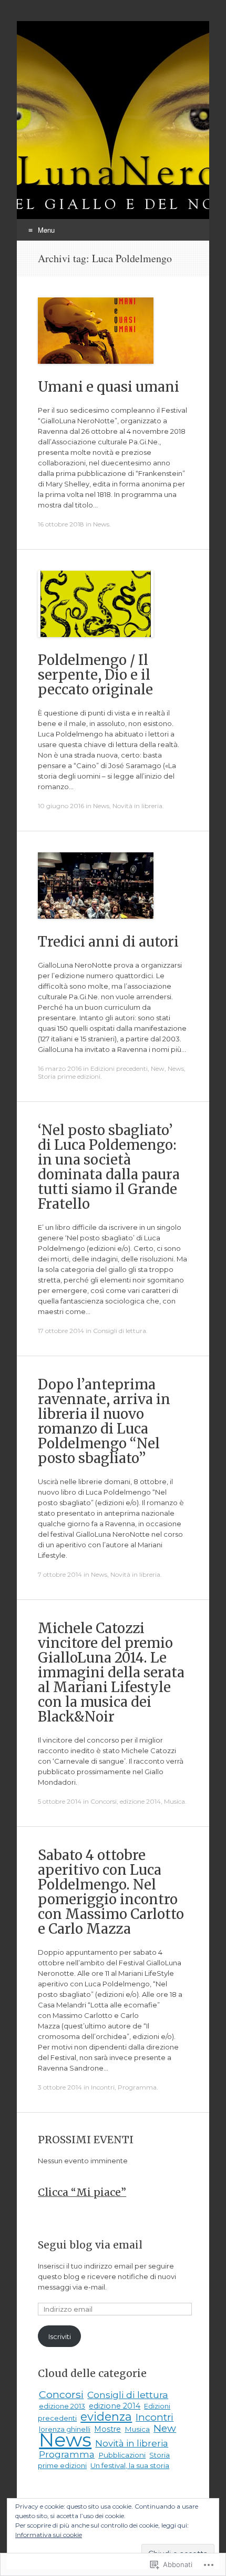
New (158, 1068)
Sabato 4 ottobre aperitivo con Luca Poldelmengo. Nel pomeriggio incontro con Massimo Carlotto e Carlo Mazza (111, 1892)
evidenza (106, 2416)
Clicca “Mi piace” (82, 2192)
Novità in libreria (137, 806)
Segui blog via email (90, 2245)
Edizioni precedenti (119, 1068)
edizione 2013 (62, 2406)
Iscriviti (60, 2336)
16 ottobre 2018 (61, 524)
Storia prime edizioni (69, 1076)
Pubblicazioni (122, 2455)
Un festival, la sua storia (130, 2465)
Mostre (107, 2429)
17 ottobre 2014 (61, 1331)
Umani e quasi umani (109, 387)
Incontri (103, 2087)
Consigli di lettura (120, 1331)
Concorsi (104, 1801)
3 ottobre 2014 (60, 2087)
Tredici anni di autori (108, 942)
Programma (137, 2087)
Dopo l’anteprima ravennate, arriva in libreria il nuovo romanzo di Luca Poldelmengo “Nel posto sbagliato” (104, 1421)
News (101, 524)
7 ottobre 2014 (60, 1574)
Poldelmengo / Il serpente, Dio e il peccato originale (95, 675)
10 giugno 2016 (61, 806)
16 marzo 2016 (60, 1068)
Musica (174, 1801)
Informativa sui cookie (49, 2535)
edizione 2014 (140, 1801)
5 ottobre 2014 (60, 1801)
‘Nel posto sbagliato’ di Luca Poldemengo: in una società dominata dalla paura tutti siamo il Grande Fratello (109, 1167)
